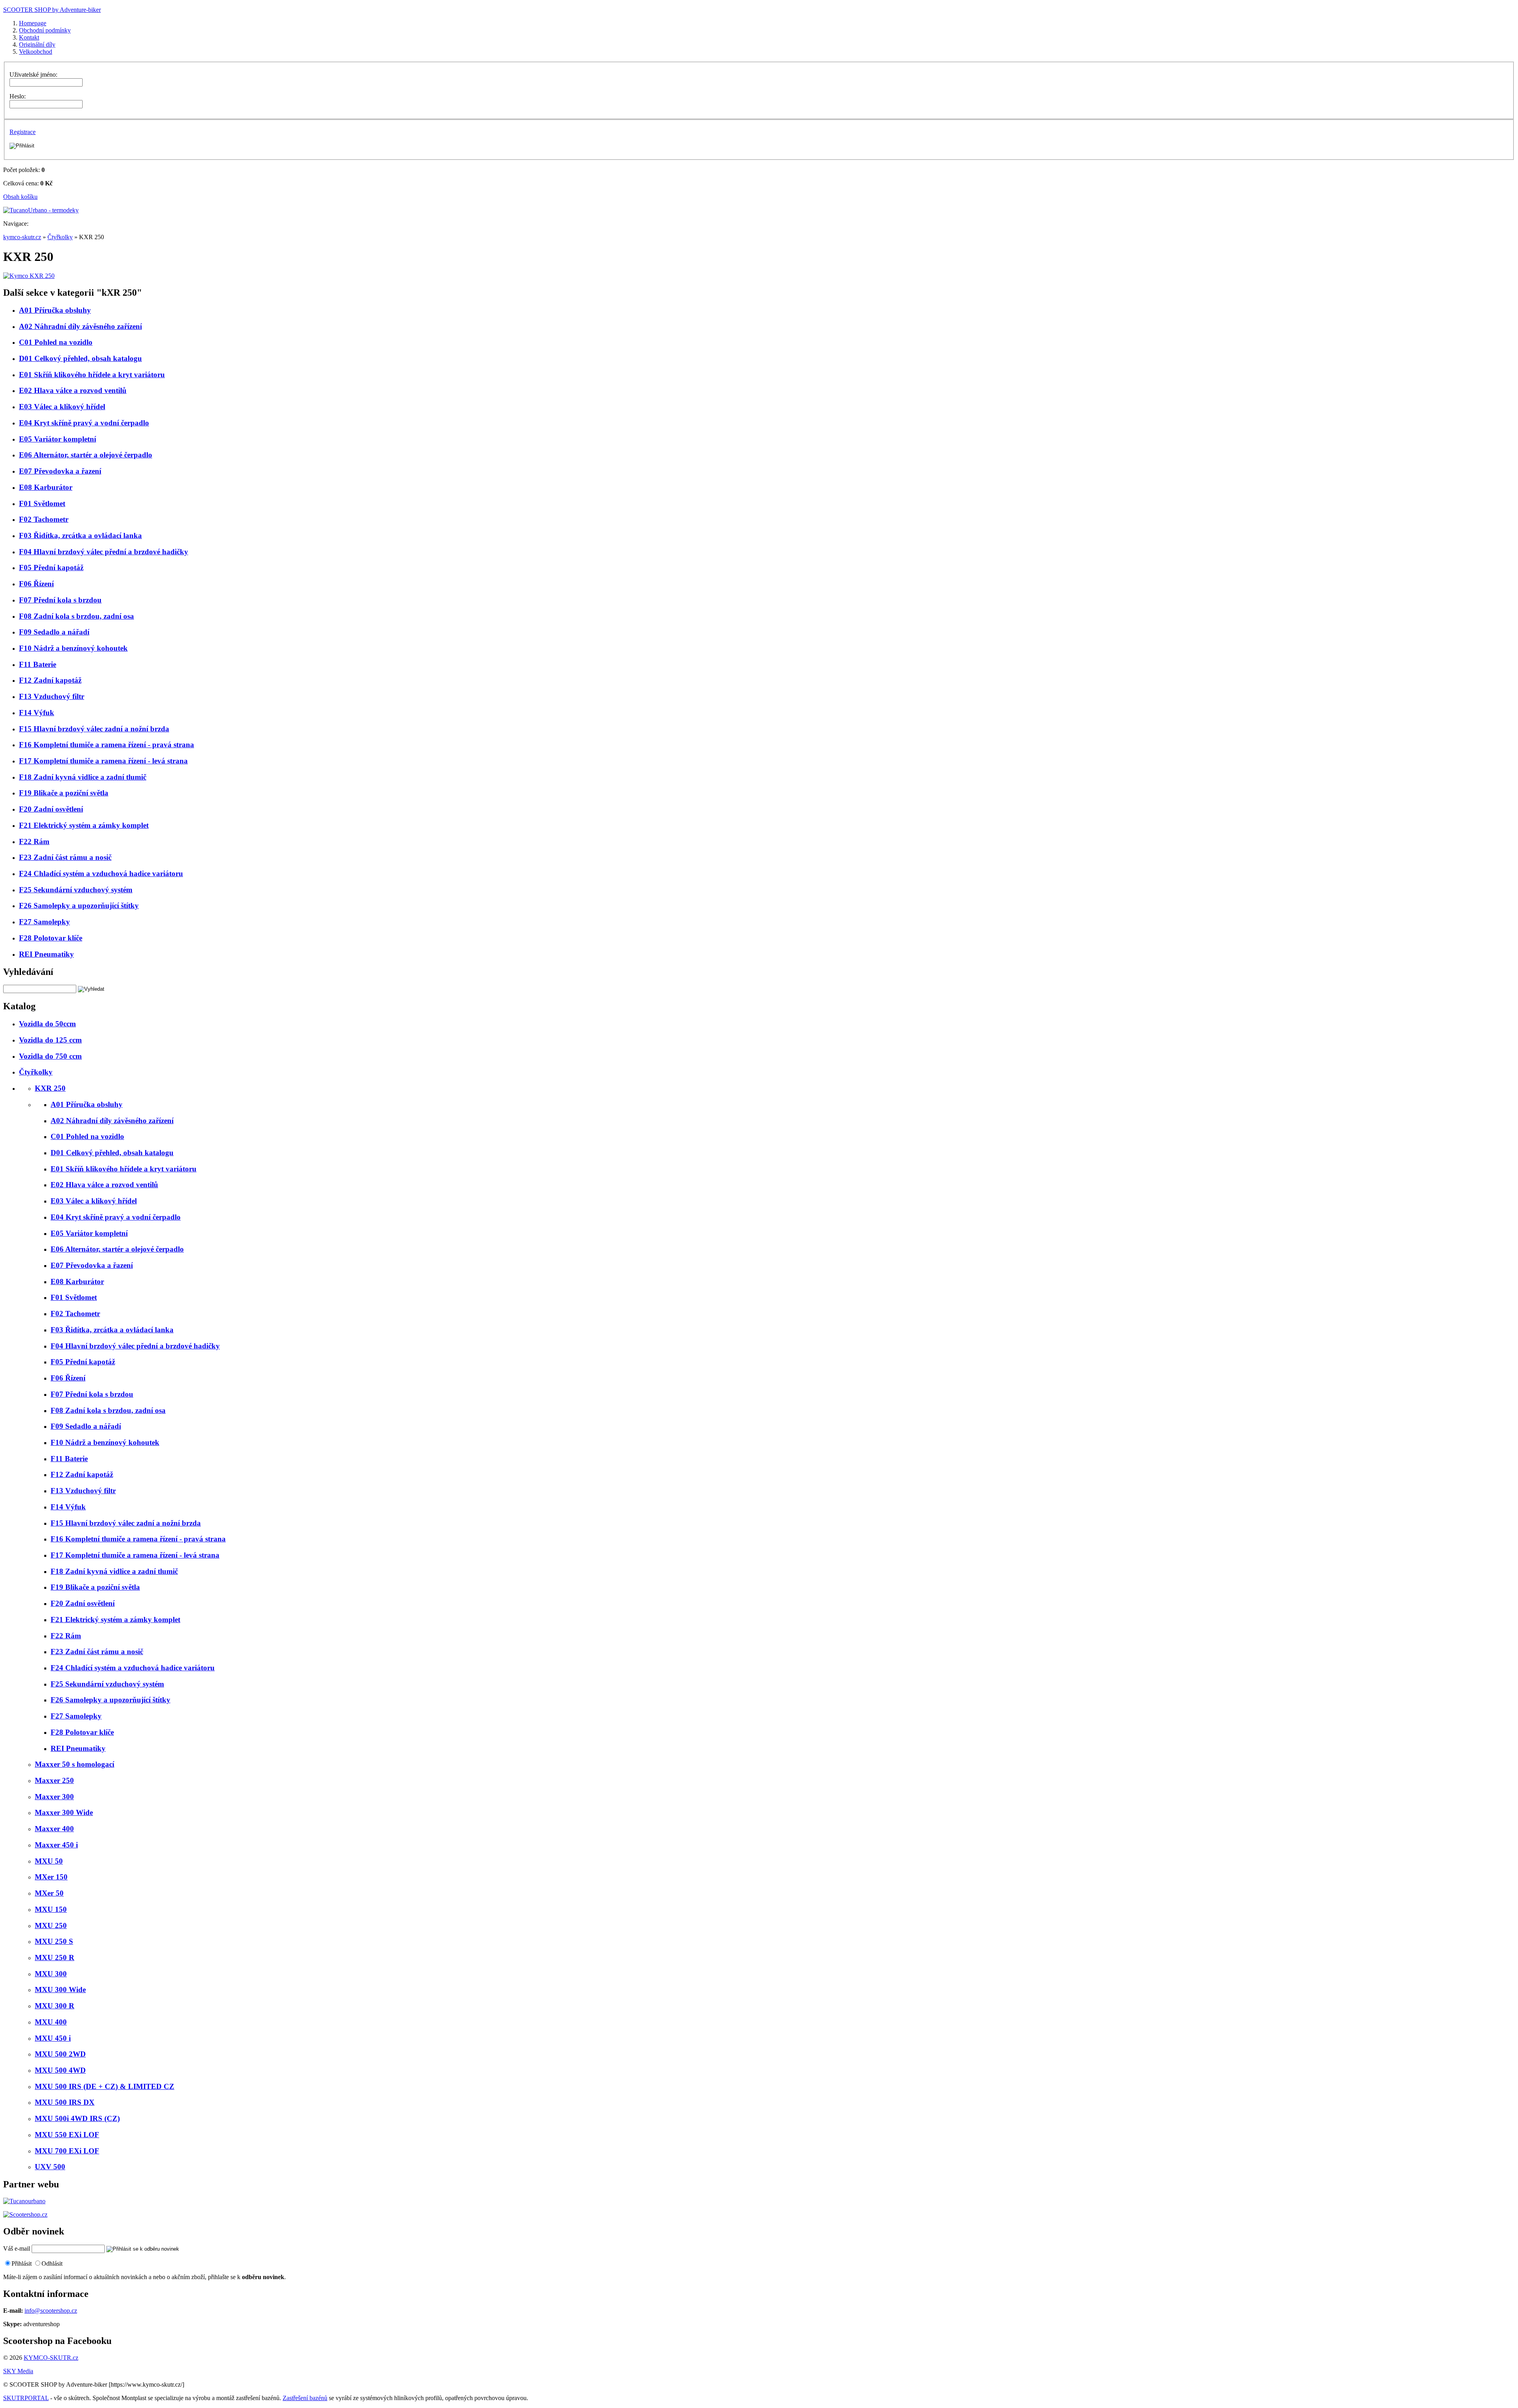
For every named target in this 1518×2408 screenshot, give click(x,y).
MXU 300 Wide (60, 1990)
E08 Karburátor (46, 487)
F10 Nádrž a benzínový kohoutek (73, 648)
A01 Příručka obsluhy (55, 310)
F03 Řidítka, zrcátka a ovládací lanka (80, 535)
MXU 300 (51, 1974)
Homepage (33, 23)
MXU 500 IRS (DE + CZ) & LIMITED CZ (105, 2086)
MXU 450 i (53, 2038)
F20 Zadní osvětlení (51, 809)
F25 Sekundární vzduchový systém (76, 890)
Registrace (23, 132)
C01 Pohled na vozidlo (56, 342)
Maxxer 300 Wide (64, 1812)
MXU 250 (51, 1925)
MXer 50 (49, 1893)
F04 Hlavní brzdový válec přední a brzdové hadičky (104, 552)
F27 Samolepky (44, 922)
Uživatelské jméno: (33, 75)
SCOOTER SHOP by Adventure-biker (52, 10)
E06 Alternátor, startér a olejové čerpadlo (86, 455)
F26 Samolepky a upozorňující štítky (79, 906)
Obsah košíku (20, 197)
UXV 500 (50, 2167)
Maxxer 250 (54, 1780)
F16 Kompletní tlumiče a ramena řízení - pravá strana (107, 745)
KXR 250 (50, 1088)
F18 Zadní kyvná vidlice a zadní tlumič (83, 777)
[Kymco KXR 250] (29, 276)
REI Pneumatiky (46, 954)
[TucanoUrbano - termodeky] (41, 210)
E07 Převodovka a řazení (60, 471)
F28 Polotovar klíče (51, 938)
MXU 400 (51, 2022)
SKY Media (18, 2371)
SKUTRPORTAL (26, 2398)
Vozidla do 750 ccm (50, 1056)
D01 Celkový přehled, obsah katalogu (80, 358)
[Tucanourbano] (24, 2201)
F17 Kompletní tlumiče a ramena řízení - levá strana (103, 761)
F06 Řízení (36, 584)
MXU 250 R (55, 1958)
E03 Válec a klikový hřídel (62, 407)
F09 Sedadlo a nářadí (54, 632)
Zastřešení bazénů (305, 2398)
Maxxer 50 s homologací (75, 1764)
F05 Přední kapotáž (51, 568)
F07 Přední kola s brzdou (60, 600)
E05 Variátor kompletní (58, 439)
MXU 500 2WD (60, 2054)
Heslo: (18, 96)
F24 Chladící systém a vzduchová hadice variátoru (101, 873)
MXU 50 (49, 1861)
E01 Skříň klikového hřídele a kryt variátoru (92, 375)
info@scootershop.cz (51, 2311)
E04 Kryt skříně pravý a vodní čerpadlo (84, 423)
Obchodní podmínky (45, 30)
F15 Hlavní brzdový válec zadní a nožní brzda (94, 729)
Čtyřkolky (60, 237)
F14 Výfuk (37, 713)
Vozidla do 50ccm (47, 1024)
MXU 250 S (54, 1941)
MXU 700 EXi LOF (67, 2151)
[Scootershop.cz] (25, 2214)
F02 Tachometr (44, 519)
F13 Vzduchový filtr (52, 696)
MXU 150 (51, 1909)
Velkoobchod (36, 52)
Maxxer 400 (54, 1829)
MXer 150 (51, 1877)
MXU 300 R (55, 2006)
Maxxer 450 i (56, 1845)
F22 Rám (34, 841)
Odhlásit (52, 2264)
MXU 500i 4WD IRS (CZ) (77, 2118)
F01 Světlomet (42, 503)
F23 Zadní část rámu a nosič (65, 857)
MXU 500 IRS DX (65, 2102)
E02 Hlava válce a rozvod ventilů (73, 390)
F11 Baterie (38, 664)
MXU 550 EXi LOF (67, 2135)
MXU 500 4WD (60, 2070)
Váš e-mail (17, 2248)
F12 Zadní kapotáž (50, 680)
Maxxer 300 (54, 1797)
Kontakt (29, 37)
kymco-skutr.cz (22, 237)
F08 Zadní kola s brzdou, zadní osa (76, 616)
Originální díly (37, 44)
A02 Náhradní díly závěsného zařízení (80, 326)
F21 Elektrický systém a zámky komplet (84, 825)
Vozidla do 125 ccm (50, 1040)
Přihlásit (22, 2264)
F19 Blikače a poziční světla (64, 793)
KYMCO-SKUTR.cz (51, 2358)
